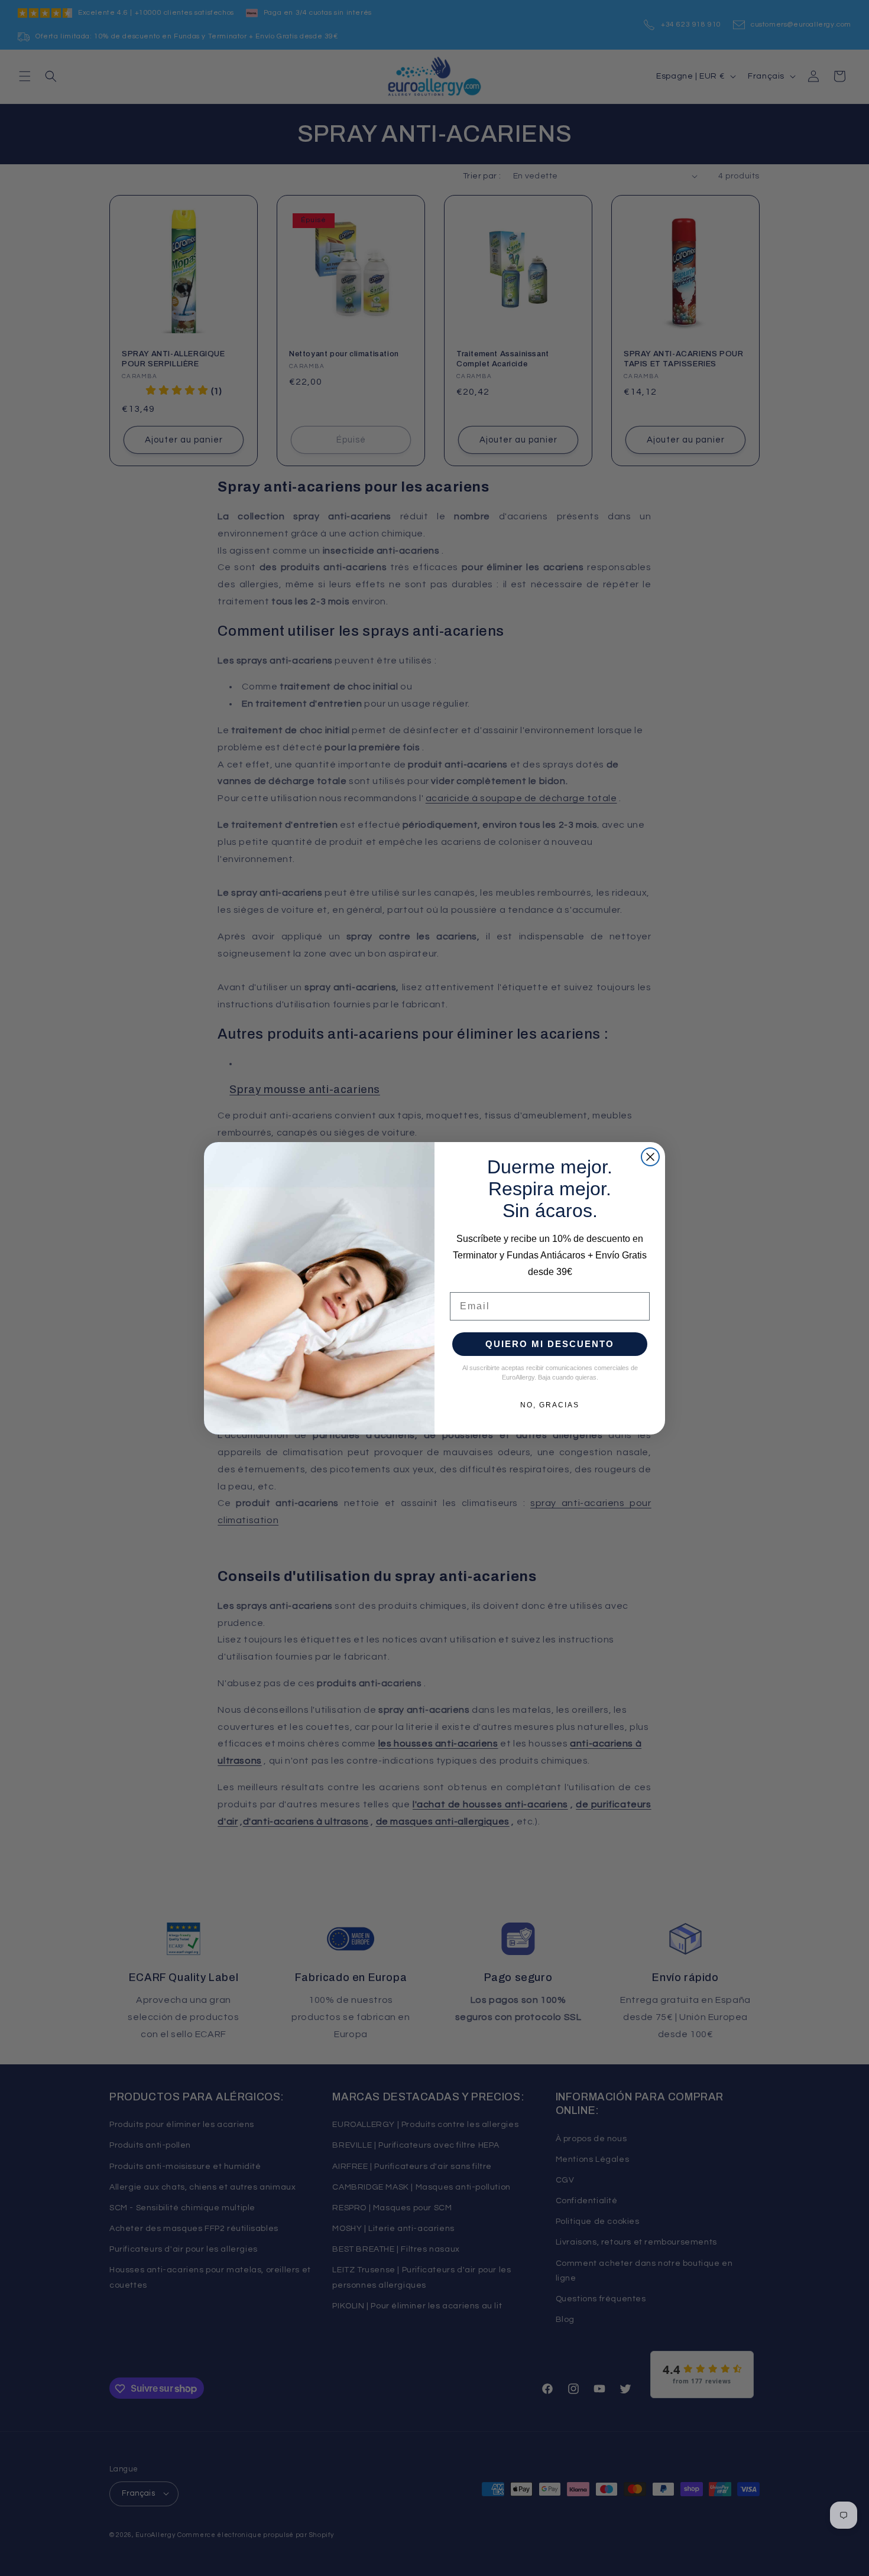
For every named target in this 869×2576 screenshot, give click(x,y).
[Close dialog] (650, 1157)
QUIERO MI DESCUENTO (550, 1344)
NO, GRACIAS (550, 1405)
